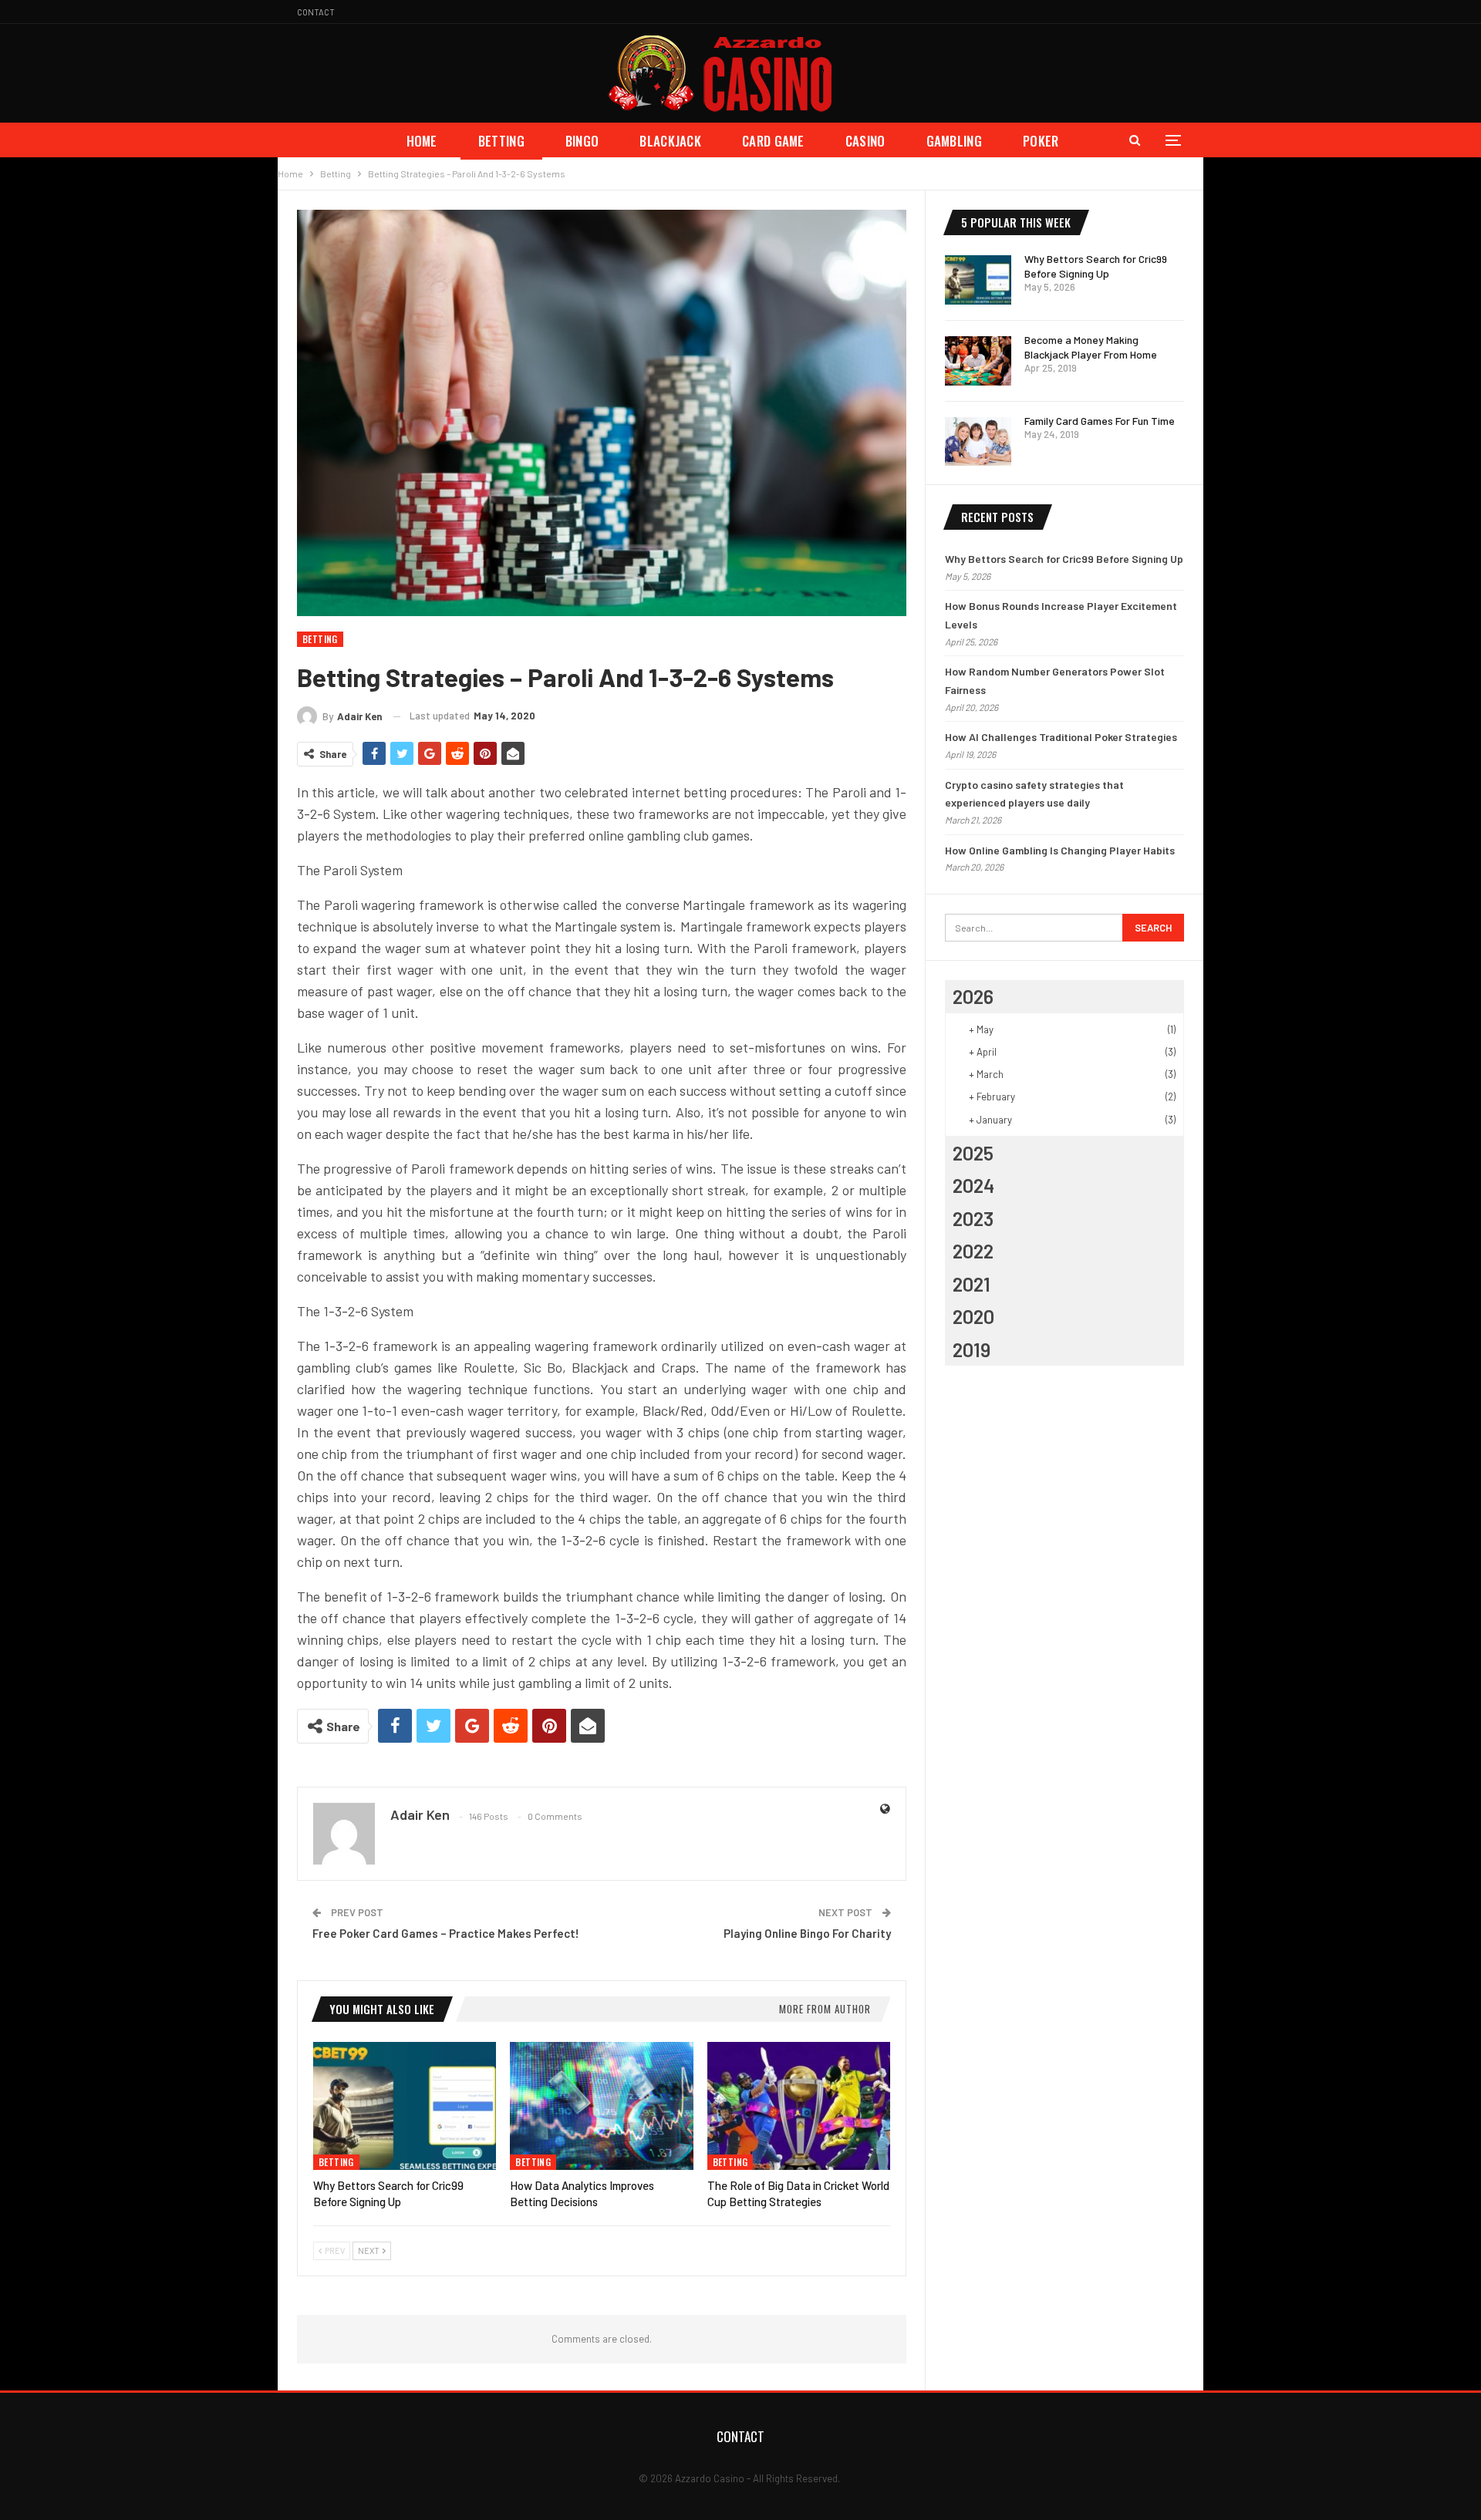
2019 (972, 1349)
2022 (973, 1251)
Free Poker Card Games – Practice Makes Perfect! (446, 1933)
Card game (773, 141)
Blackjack (670, 141)
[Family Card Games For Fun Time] (978, 442)
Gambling (954, 141)
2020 (973, 1316)
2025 (973, 1153)
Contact (316, 12)
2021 (972, 1284)
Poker (1041, 141)
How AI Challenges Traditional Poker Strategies (1061, 737)
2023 (973, 1218)
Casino (865, 141)
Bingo (582, 141)
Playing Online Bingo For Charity (807, 1933)
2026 (973, 996)
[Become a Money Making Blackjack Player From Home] (978, 361)
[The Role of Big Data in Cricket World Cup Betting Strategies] (799, 2106)
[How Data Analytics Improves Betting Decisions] (601, 2106)
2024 (973, 1185)
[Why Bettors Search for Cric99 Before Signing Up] (405, 2106)
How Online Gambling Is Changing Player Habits (1060, 850)
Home (422, 141)
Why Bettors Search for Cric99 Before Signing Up (1064, 559)
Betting (501, 141)
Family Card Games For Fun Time (1100, 421)
